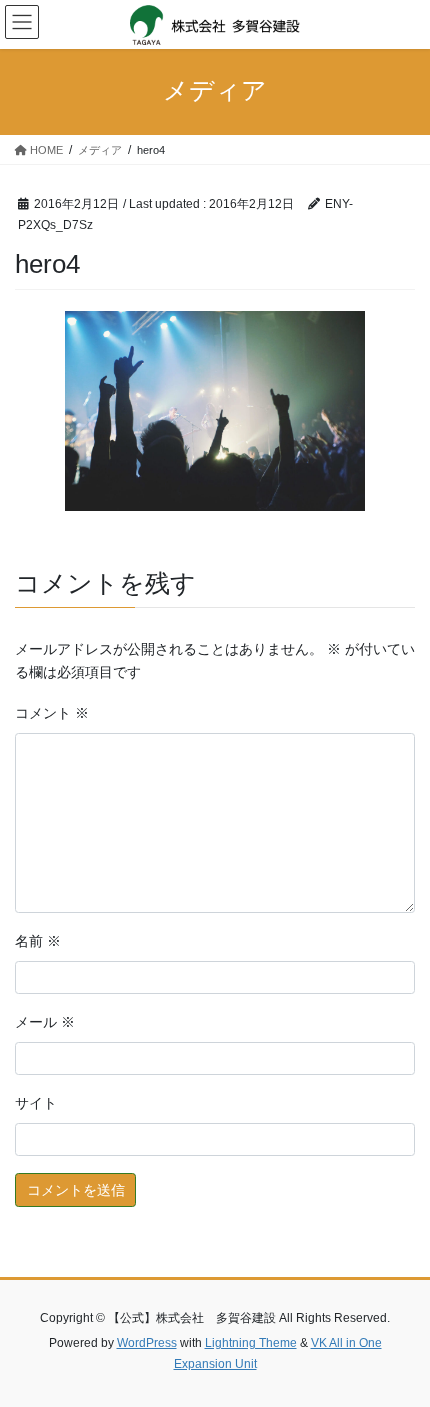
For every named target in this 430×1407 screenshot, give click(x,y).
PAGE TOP (399, 1347)
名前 (38, 941)
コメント (52, 713)
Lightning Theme (251, 1343)
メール (45, 1022)
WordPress (147, 1343)
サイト (36, 1103)
